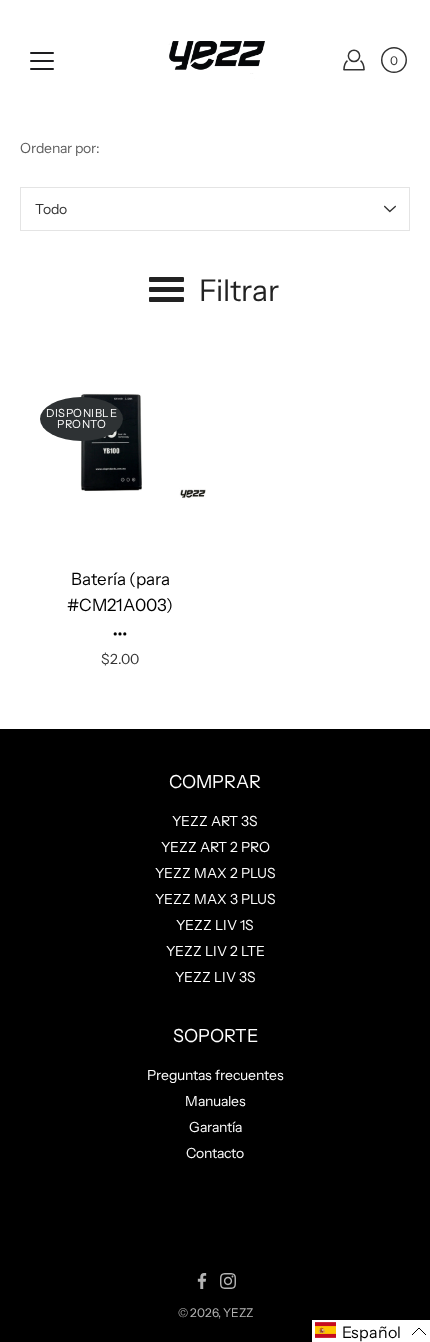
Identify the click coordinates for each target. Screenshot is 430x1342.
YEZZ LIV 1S (215, 925)
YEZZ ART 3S (215, 821)
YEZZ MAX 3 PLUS (215, 899)
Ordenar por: (60, 148)
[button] (371, 1331)
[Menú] (42, 61)
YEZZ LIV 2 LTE (215, 951)
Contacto (215, 1153)
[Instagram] (228, 1281)
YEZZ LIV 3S (215, 977)
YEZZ (238, 1312)
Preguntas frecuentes (215, 1075)
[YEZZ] (215, 60)
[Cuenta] (354, 60)
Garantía (215, 1127)
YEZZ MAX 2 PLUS (215, 873)
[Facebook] (202, 1281)
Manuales (215, 1101)
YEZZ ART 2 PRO (215, 847)
